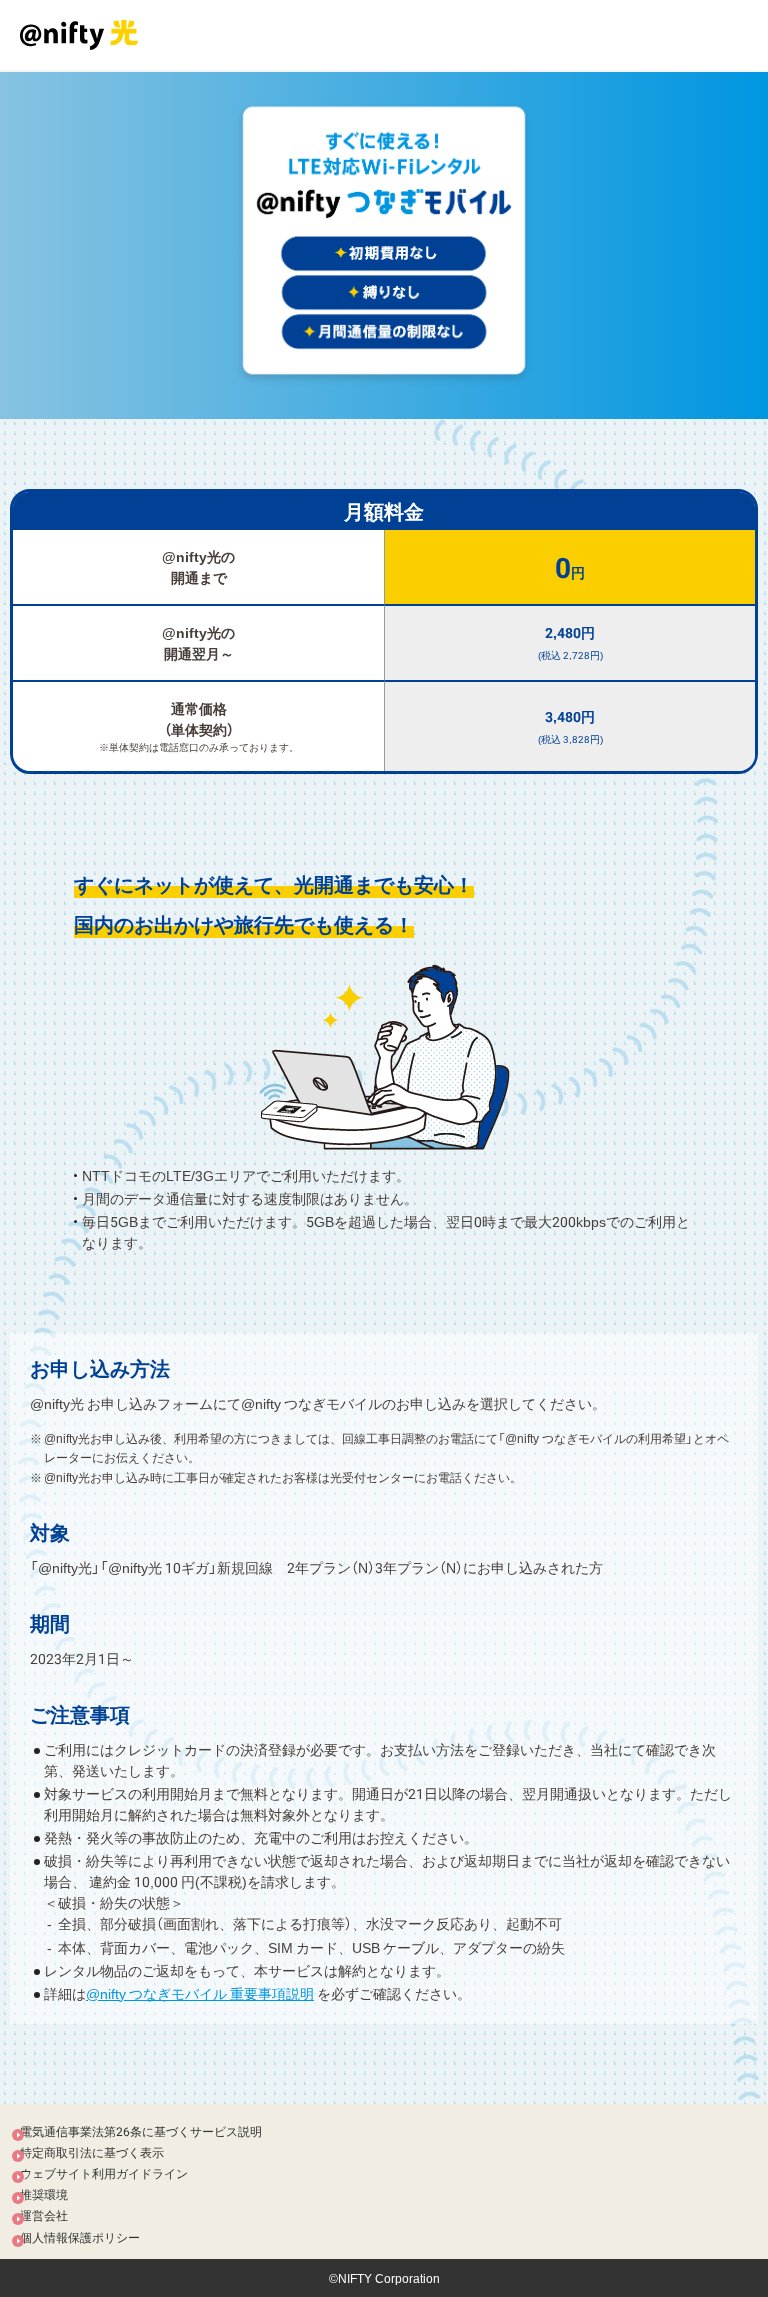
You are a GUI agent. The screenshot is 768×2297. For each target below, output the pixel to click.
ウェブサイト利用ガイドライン (104, 2173)
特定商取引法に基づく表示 (92, 2152)
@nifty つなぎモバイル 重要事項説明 (200, 1993)
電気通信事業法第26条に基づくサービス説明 (141, 2131)
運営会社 (44, 2215)
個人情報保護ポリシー (80, 2237)
